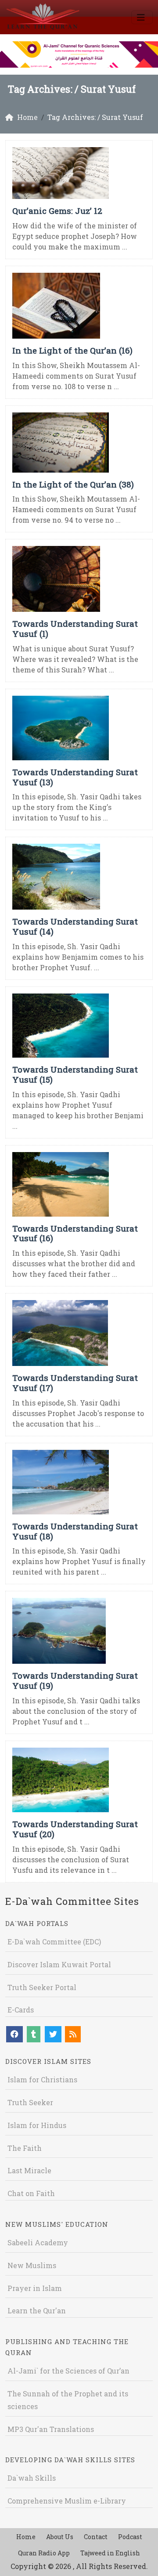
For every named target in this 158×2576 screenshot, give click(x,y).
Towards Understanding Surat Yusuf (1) (75, 629)
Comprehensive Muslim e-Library (67, 2501)
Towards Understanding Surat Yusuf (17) (75, 1383)
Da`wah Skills (32, 2478)
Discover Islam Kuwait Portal (59, 1964)
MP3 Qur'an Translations (51, 2429)
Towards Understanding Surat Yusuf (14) (75, 926)
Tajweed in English (110, 2553)
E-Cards (21, 2010)
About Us (60, 2537)
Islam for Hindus (37, 2125)
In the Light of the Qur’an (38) (73, 484)
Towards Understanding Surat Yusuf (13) (75, 777)
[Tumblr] (34, 2034)
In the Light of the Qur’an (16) (72, 350)
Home (26, 2537)
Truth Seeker (30, 2102)
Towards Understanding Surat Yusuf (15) (75, 1074)
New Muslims (32, 2265)
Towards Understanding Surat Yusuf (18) (75, 1531)
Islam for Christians (42, 2079)
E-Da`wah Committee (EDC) (54, 1942)
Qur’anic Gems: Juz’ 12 (57, 211)
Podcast (130, 2537)
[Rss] (73, 2034)
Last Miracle (29, 2170)
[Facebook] (14, 2034)
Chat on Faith (31, 2193)
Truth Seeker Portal (42, 1987)
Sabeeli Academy (38, 2242)
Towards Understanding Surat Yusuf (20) (75, 1829)
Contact (96, 2537)
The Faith (25, 2148)
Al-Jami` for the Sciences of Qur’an (68, 2371)
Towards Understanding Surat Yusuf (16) (75, 1233)
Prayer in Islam (35, 2288)
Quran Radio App (44, 2553)
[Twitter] (53, 2034)
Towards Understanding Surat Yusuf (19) (75, 1680)
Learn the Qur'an (37, 2310)
